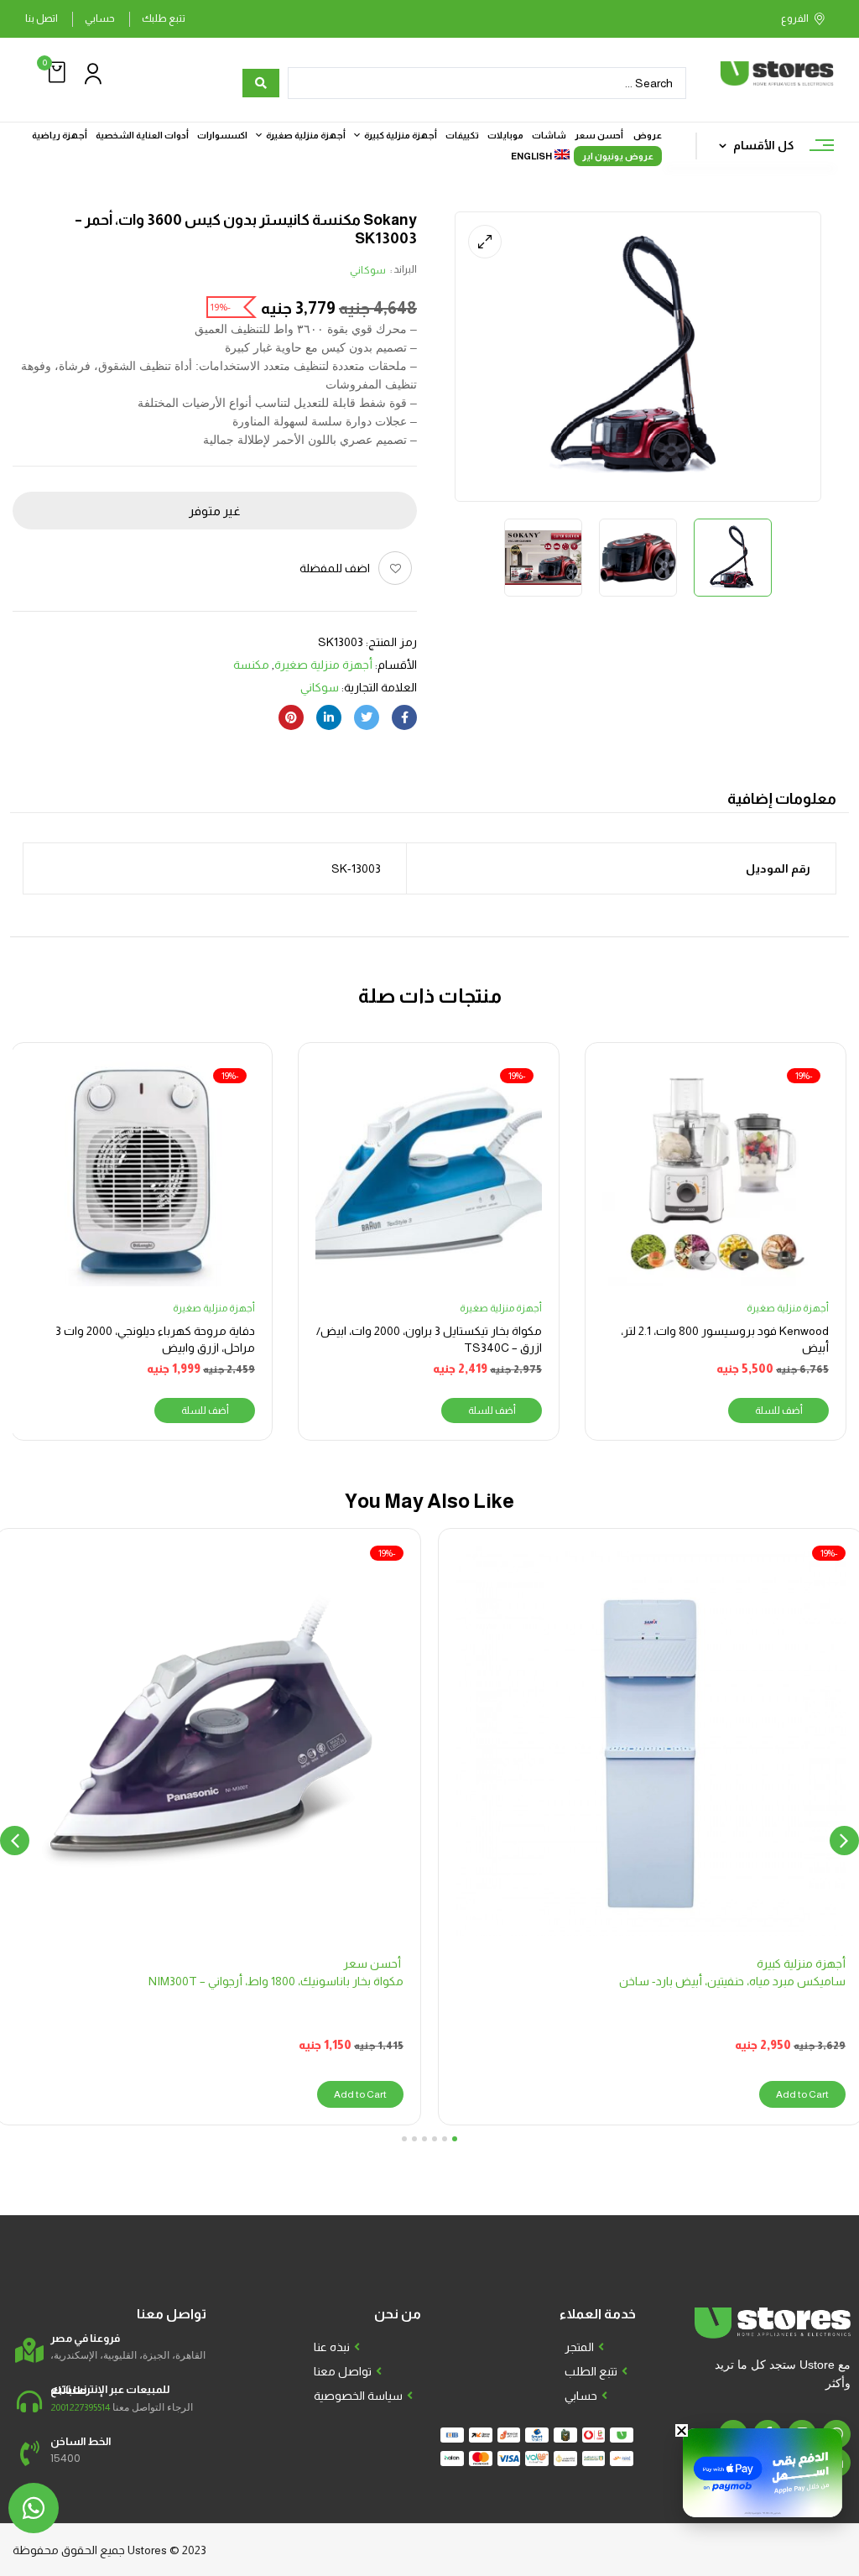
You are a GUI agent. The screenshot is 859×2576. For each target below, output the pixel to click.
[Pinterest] (291, 717)
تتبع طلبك (164, 18)
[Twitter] (367, 717)
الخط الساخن (81, 2441)
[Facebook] (404, 717)
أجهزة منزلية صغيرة (323, 665)
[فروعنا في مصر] (29, 2350)
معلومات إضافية (782, 799)
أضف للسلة (779, 1411)
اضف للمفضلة (335, 568)
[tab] (782, 801)
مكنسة (251, 665)
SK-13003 (355, 868)
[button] (55, 73)
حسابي (100, 18)
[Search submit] (261, 83)
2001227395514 (80, 2407)
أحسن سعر (373, 1963)
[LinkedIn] (329, 717)
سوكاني (368, 270)
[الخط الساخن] (29, 2453)
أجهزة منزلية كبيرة (801, 1963)
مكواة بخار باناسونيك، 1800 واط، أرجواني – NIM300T (276, 1981)
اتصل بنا (42, 18)
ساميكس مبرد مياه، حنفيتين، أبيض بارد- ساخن (732, 1981)
